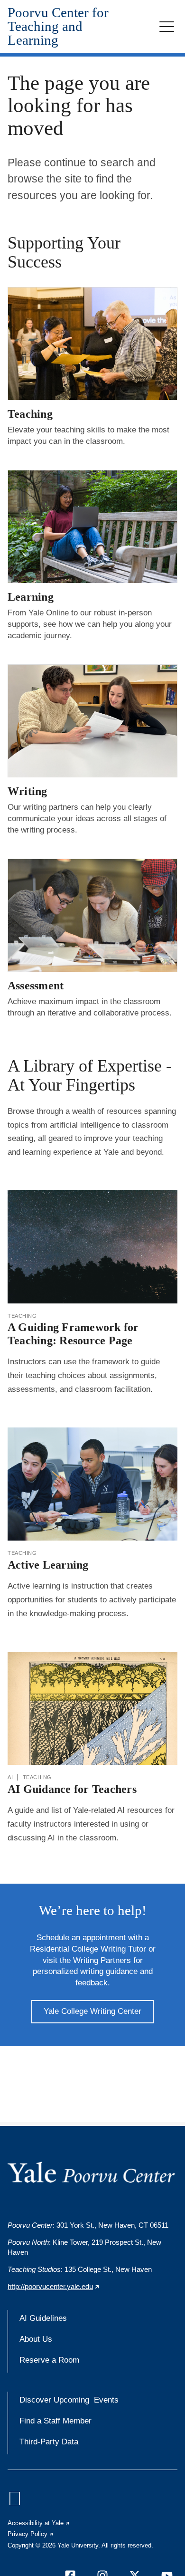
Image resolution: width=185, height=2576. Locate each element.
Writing (28, 791)
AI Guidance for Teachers (72, 1789)
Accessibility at (39, 2523)
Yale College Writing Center (92, 2011)
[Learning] (92, 527)
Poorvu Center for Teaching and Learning (58, 26)
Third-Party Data (49, 2442)
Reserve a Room (49, 2360)
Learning (31, 597)
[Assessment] (92, 915)
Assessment (36, 986)
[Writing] (92, 721)
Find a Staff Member (55, 2421)
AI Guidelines (43, 2318)
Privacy (31, 2534)
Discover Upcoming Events (69, 2400)
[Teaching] (92, 344)
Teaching (30, 414)
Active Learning (48, 1565)
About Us (36, 2339)
